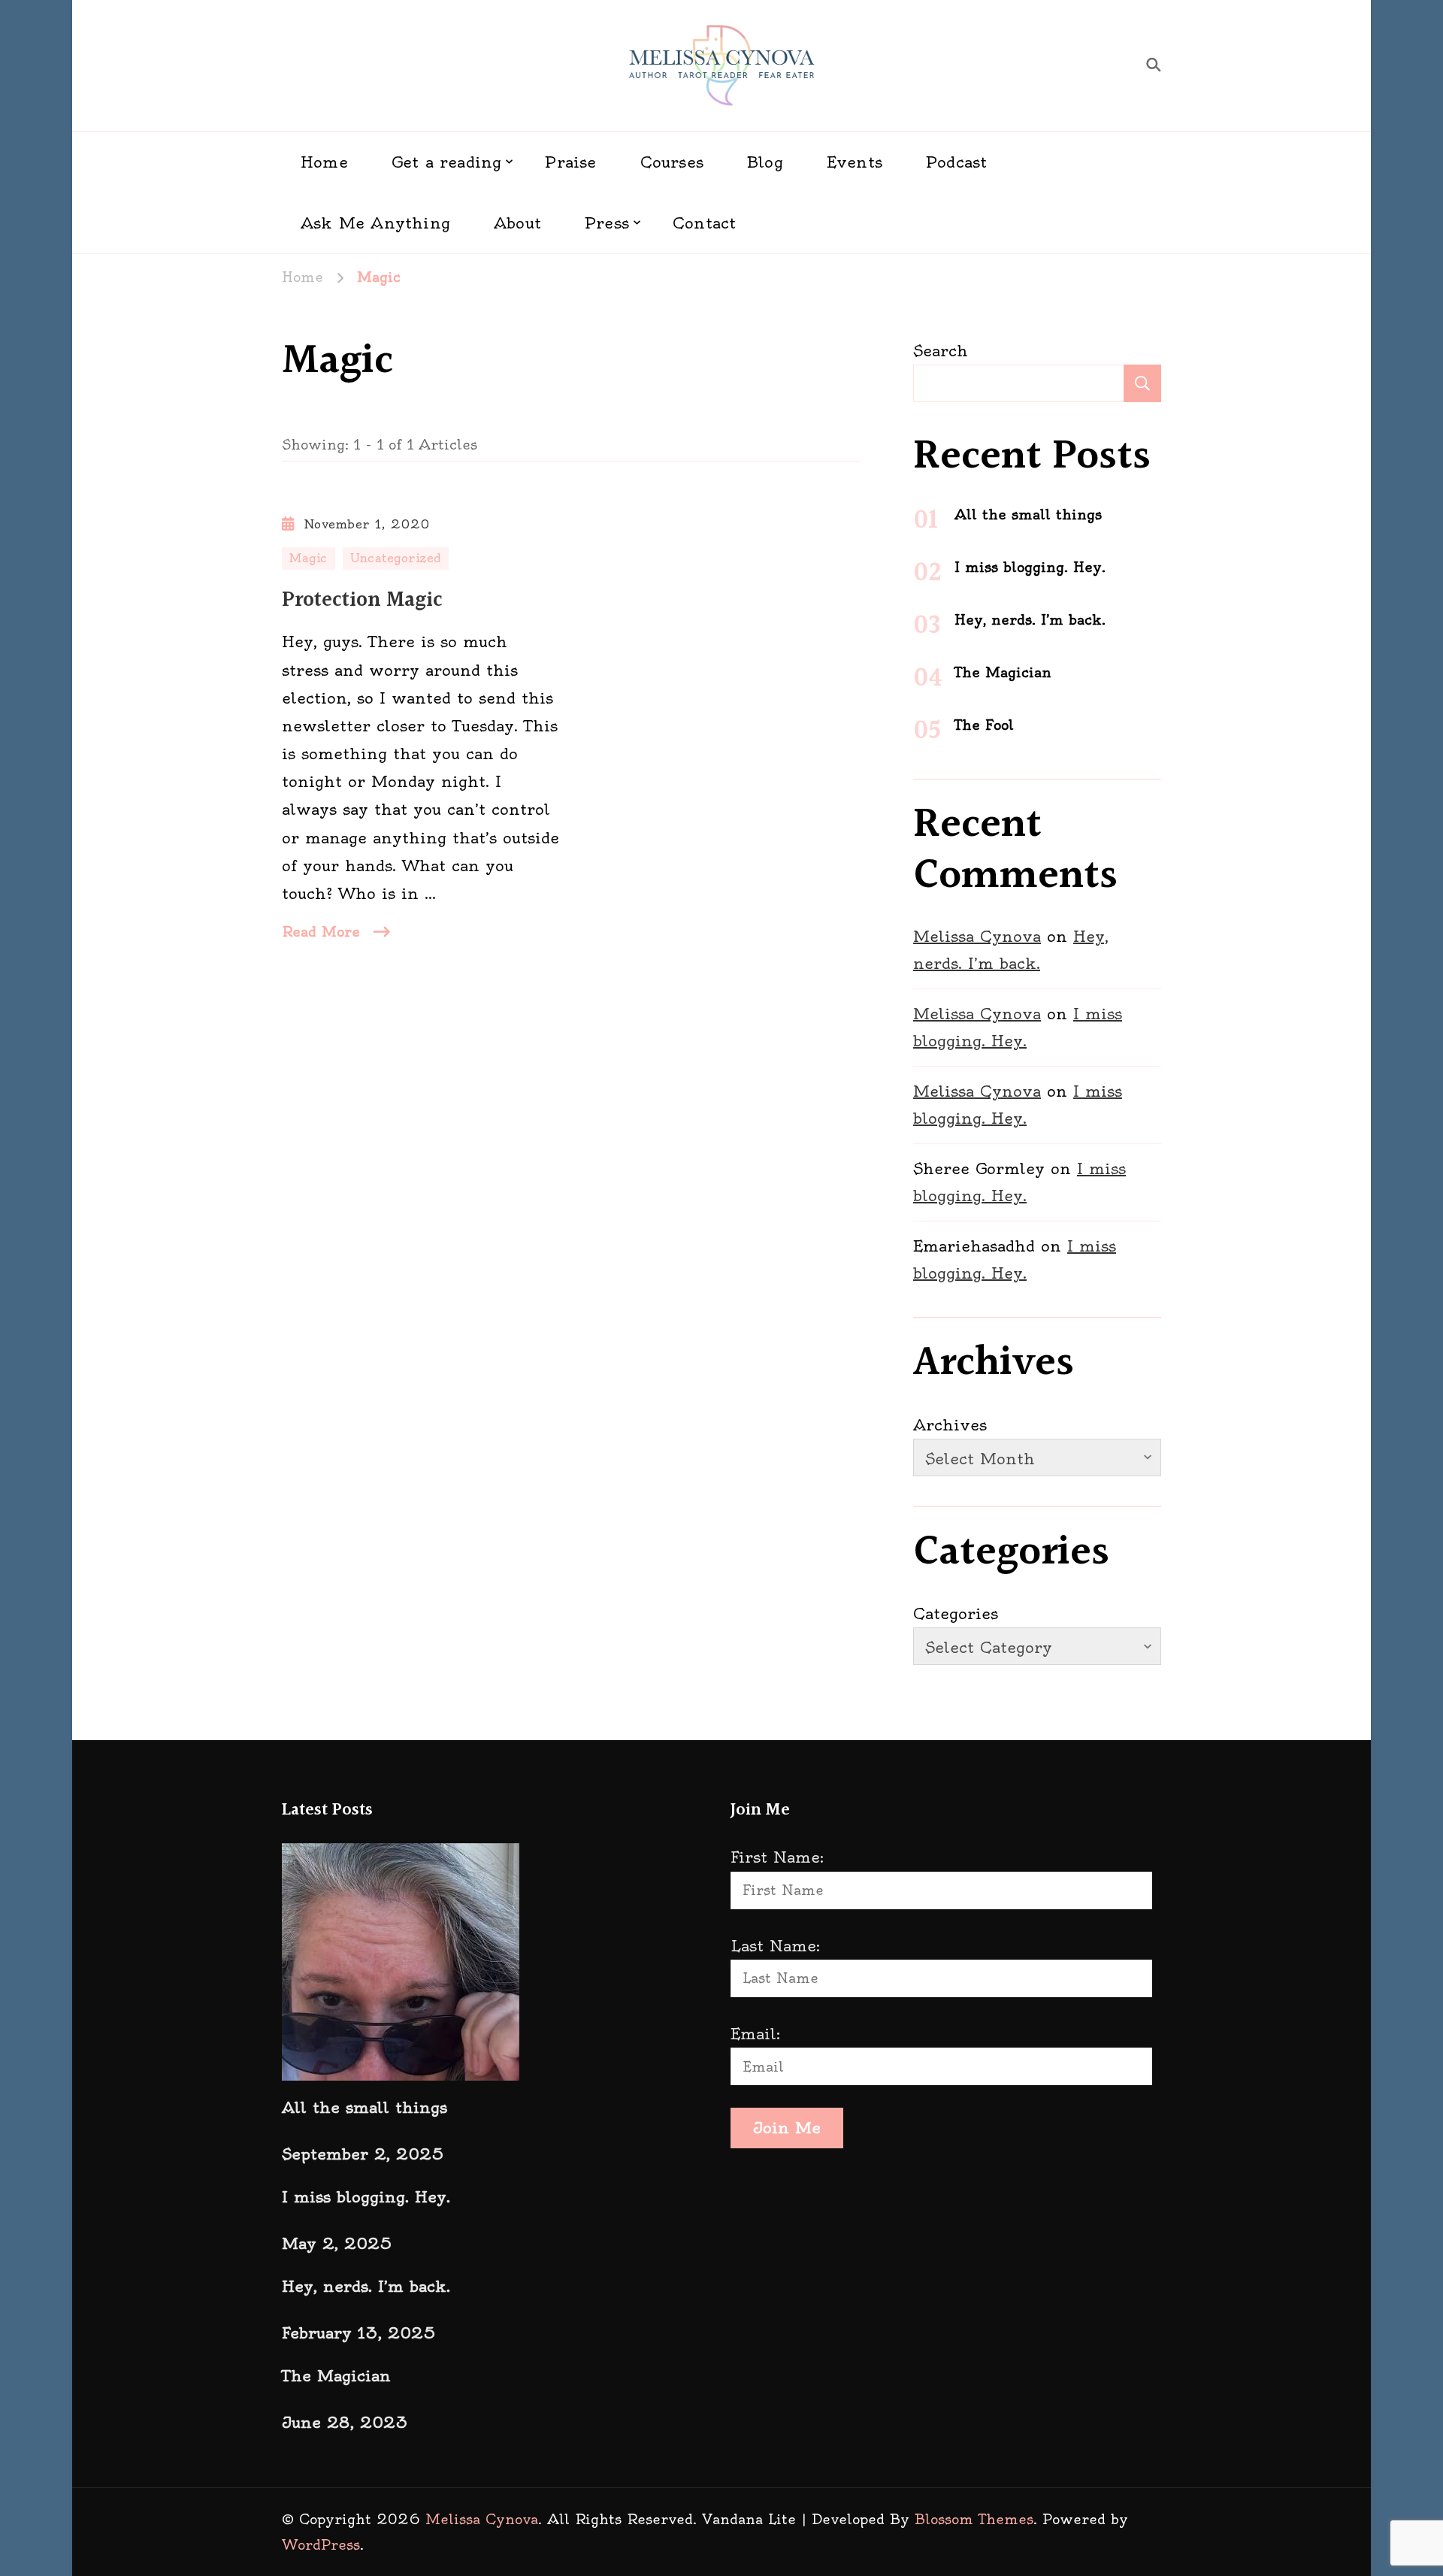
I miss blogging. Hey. (1030, 567)
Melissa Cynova (977, 936)
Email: (755, 2034)
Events (855, 162)
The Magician (1003, 672)
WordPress (321, 2545)
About (517, 223)
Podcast (956, 162)
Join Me (787, 2128)
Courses (672, 162)
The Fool (984, 725)
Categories (956, 1613)
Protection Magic (362, 601)
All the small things (1028, 515)
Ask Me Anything (375, 223)
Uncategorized (396, 558)
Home (324, 162)
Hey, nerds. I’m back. (1030, 620)
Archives (950, 1425)
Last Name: (775, 1946)
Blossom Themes (974, 2519)
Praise (570, 162)
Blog (765, 162)
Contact (704, 223)
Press (607, 223)
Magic (309, 558)
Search (941, 351)
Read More (321, 932)
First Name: (777, 1857)
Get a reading (447, 162)
